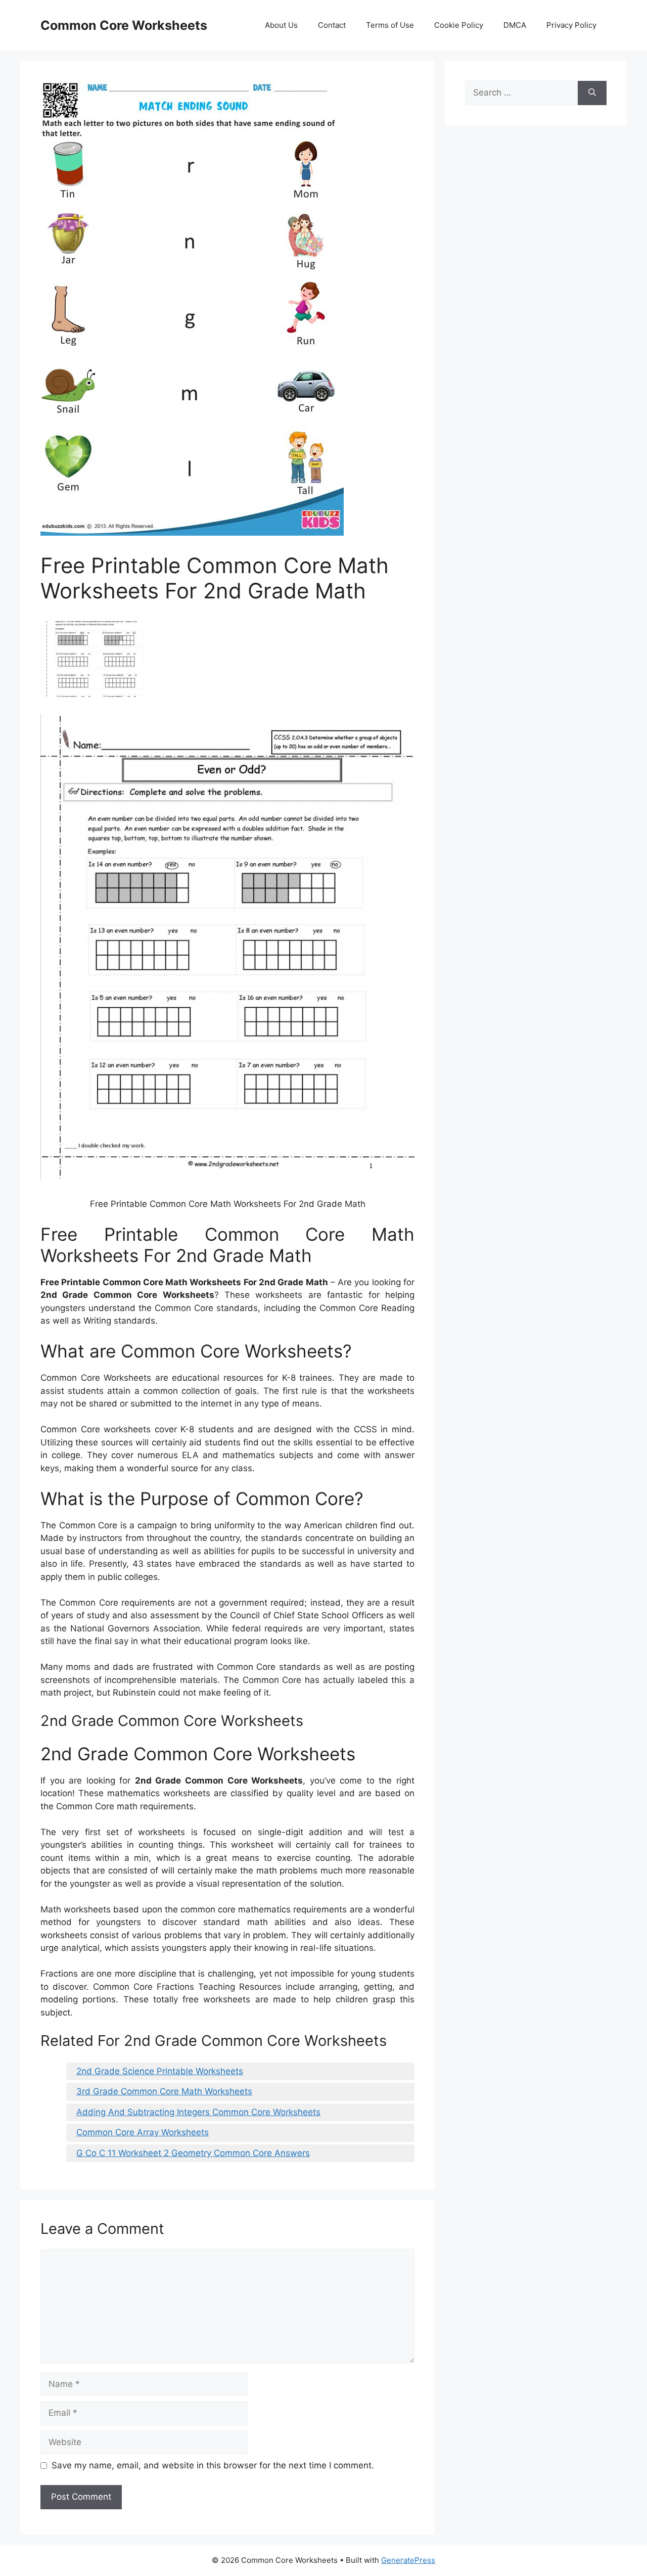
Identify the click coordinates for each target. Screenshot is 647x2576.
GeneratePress (408, 2560)
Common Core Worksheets (124, 25)
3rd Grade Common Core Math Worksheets (164, 2091)
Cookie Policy (459, 25)
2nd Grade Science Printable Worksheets (160, 2071)
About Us (281, 25)
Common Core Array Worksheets (143, 2132)
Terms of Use (390, 25)
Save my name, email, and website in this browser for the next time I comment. (213, 2465)
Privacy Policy (571, 25)
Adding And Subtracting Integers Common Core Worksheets (198, 2112)
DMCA (515, 25)
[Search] (592, 93)
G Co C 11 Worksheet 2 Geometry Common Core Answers (193, 2153)
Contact (332, 25)
